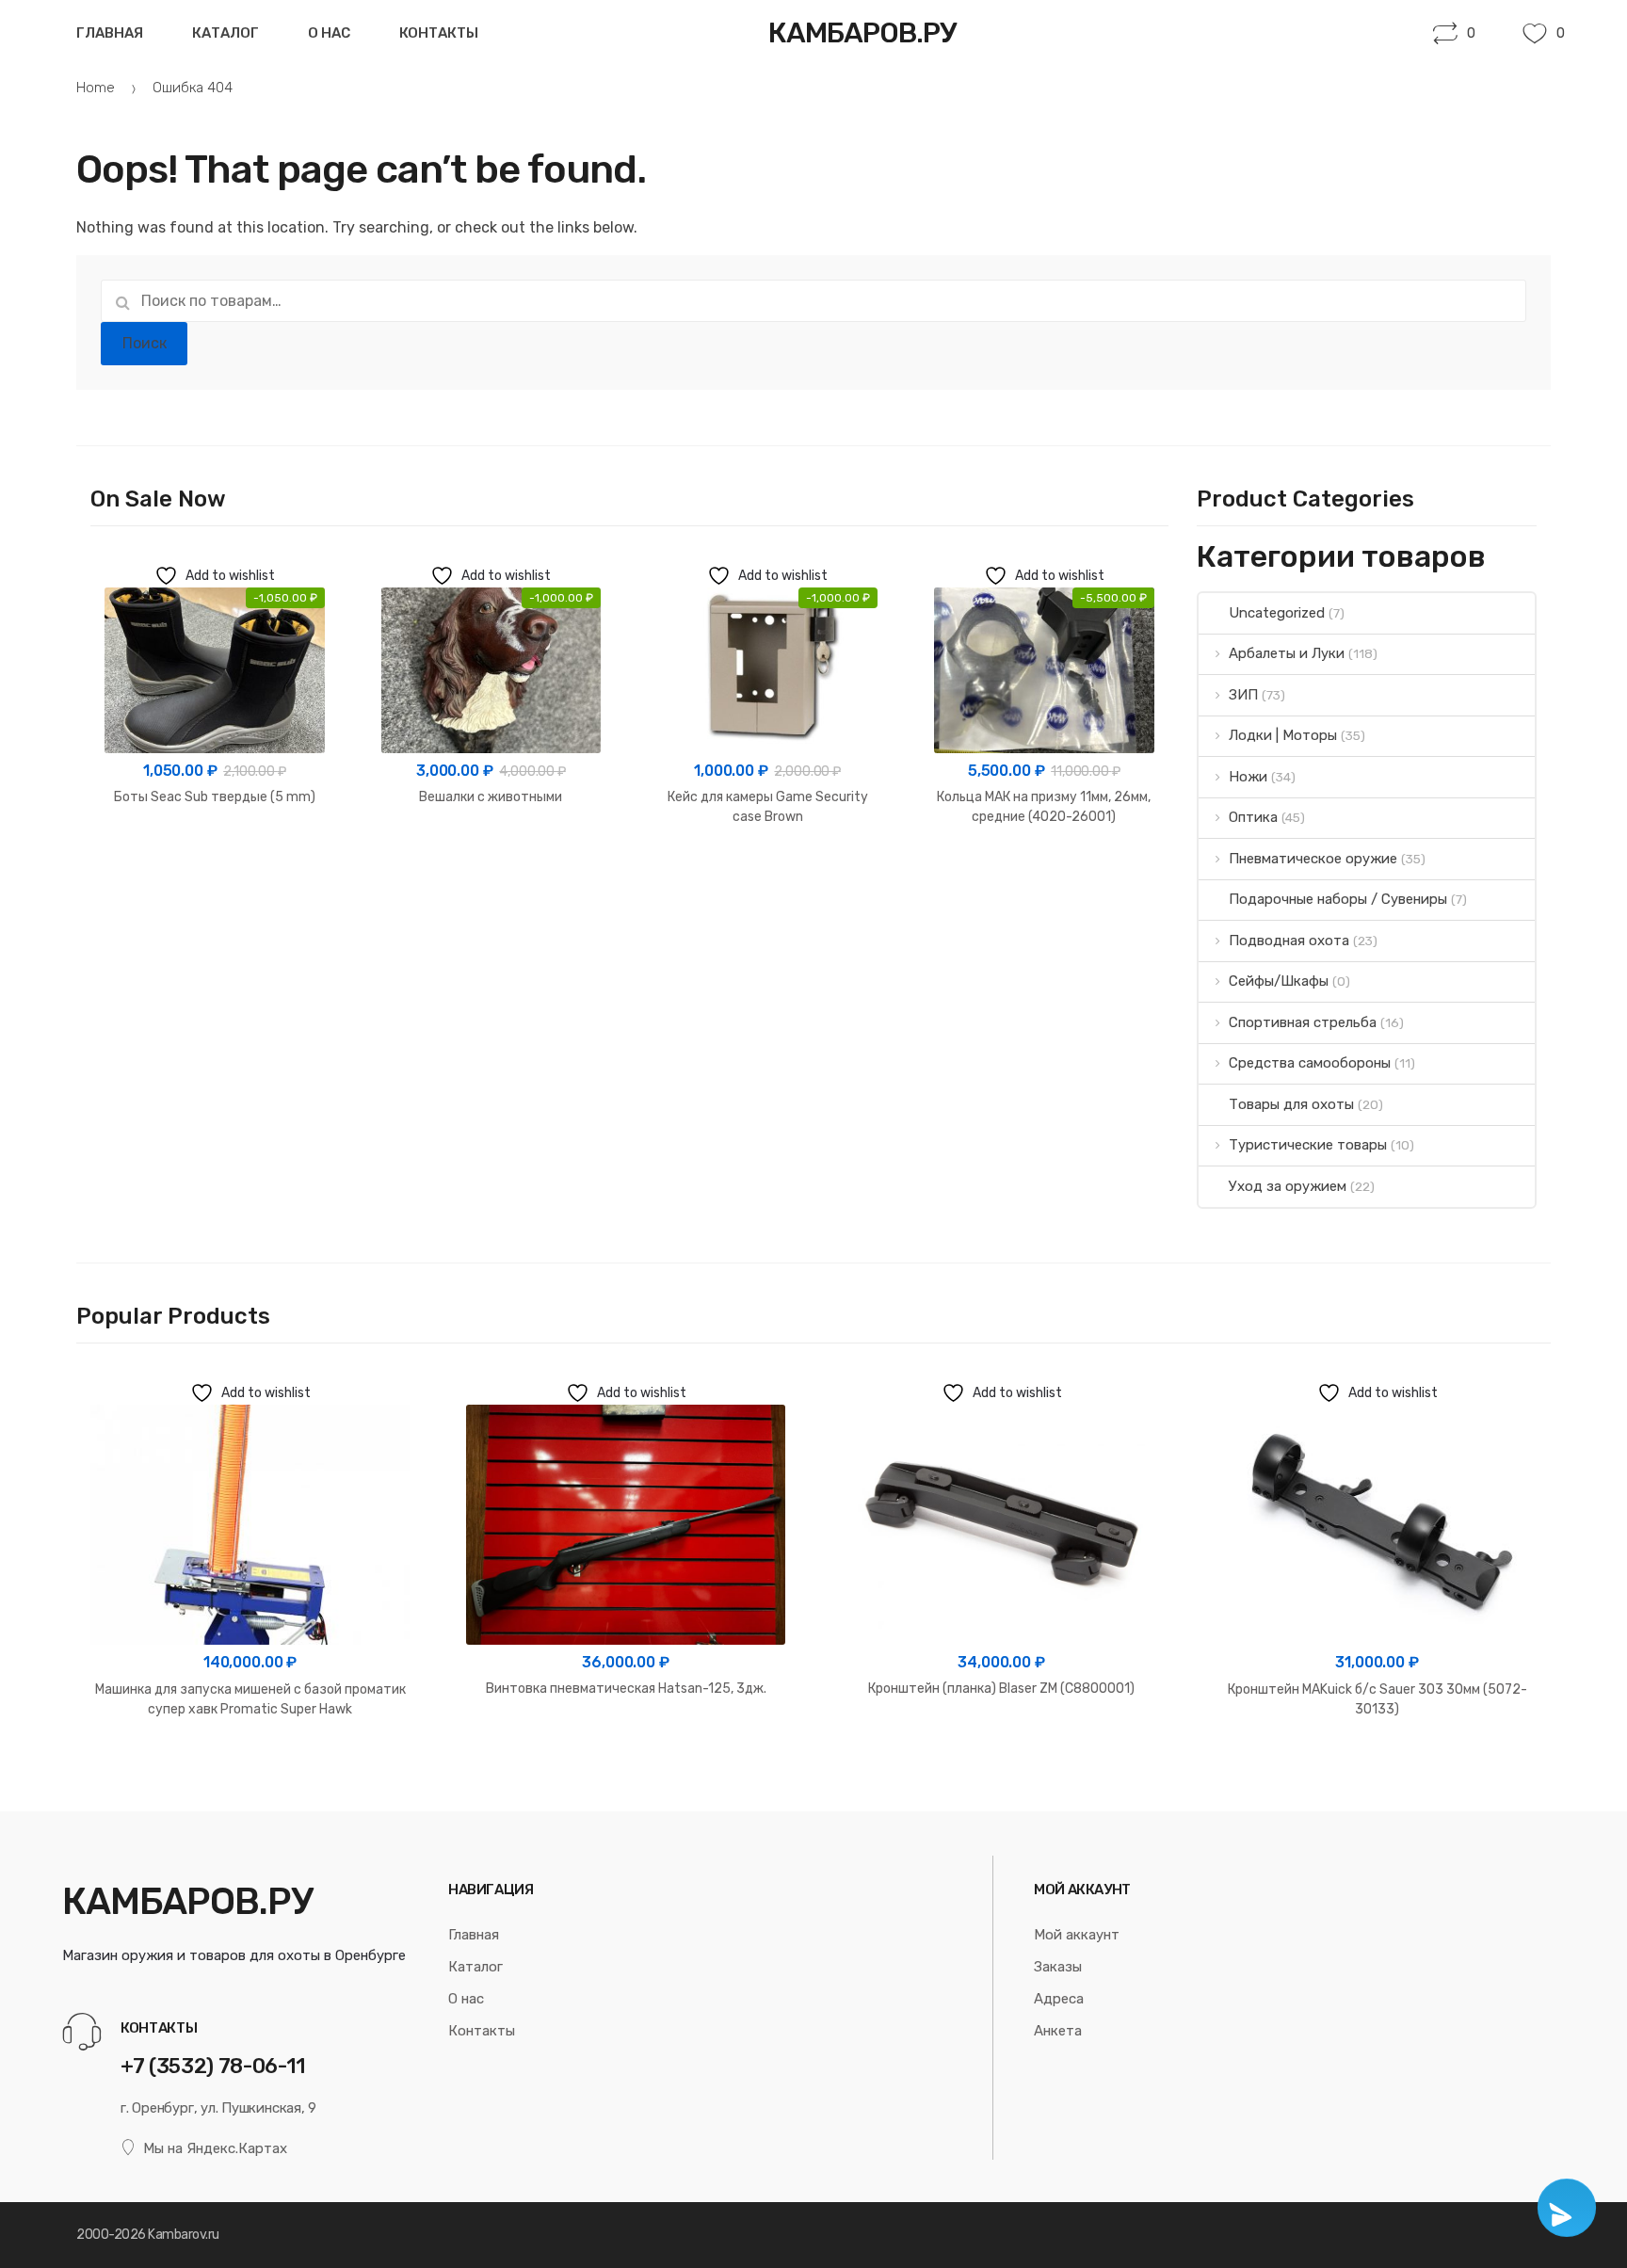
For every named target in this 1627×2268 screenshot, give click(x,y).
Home (96, 88)
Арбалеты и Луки (1287, 653)
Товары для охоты (1291, 1104)
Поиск (145, 343)
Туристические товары (1308, 1145)
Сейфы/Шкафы (1279, 981)
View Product (214, 857)
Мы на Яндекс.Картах (215, 2148)
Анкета (1058, 2031)
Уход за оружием (1288, 1186)
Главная (110, 33)
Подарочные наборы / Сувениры (1338, 899)
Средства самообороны (1310, 1063)
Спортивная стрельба (1303, 1022)
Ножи (1248, 777)
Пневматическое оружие (1313, 859)
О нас (329, 33)
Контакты (439, 33)
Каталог (226, 33)
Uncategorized (1277, 613)
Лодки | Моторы (1283, 735)
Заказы (1058, 1967)
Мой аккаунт (1077, 1935)
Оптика (1253, 817)
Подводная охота (1289, 941)
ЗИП (1243, 695)
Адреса (1059, 1999)
